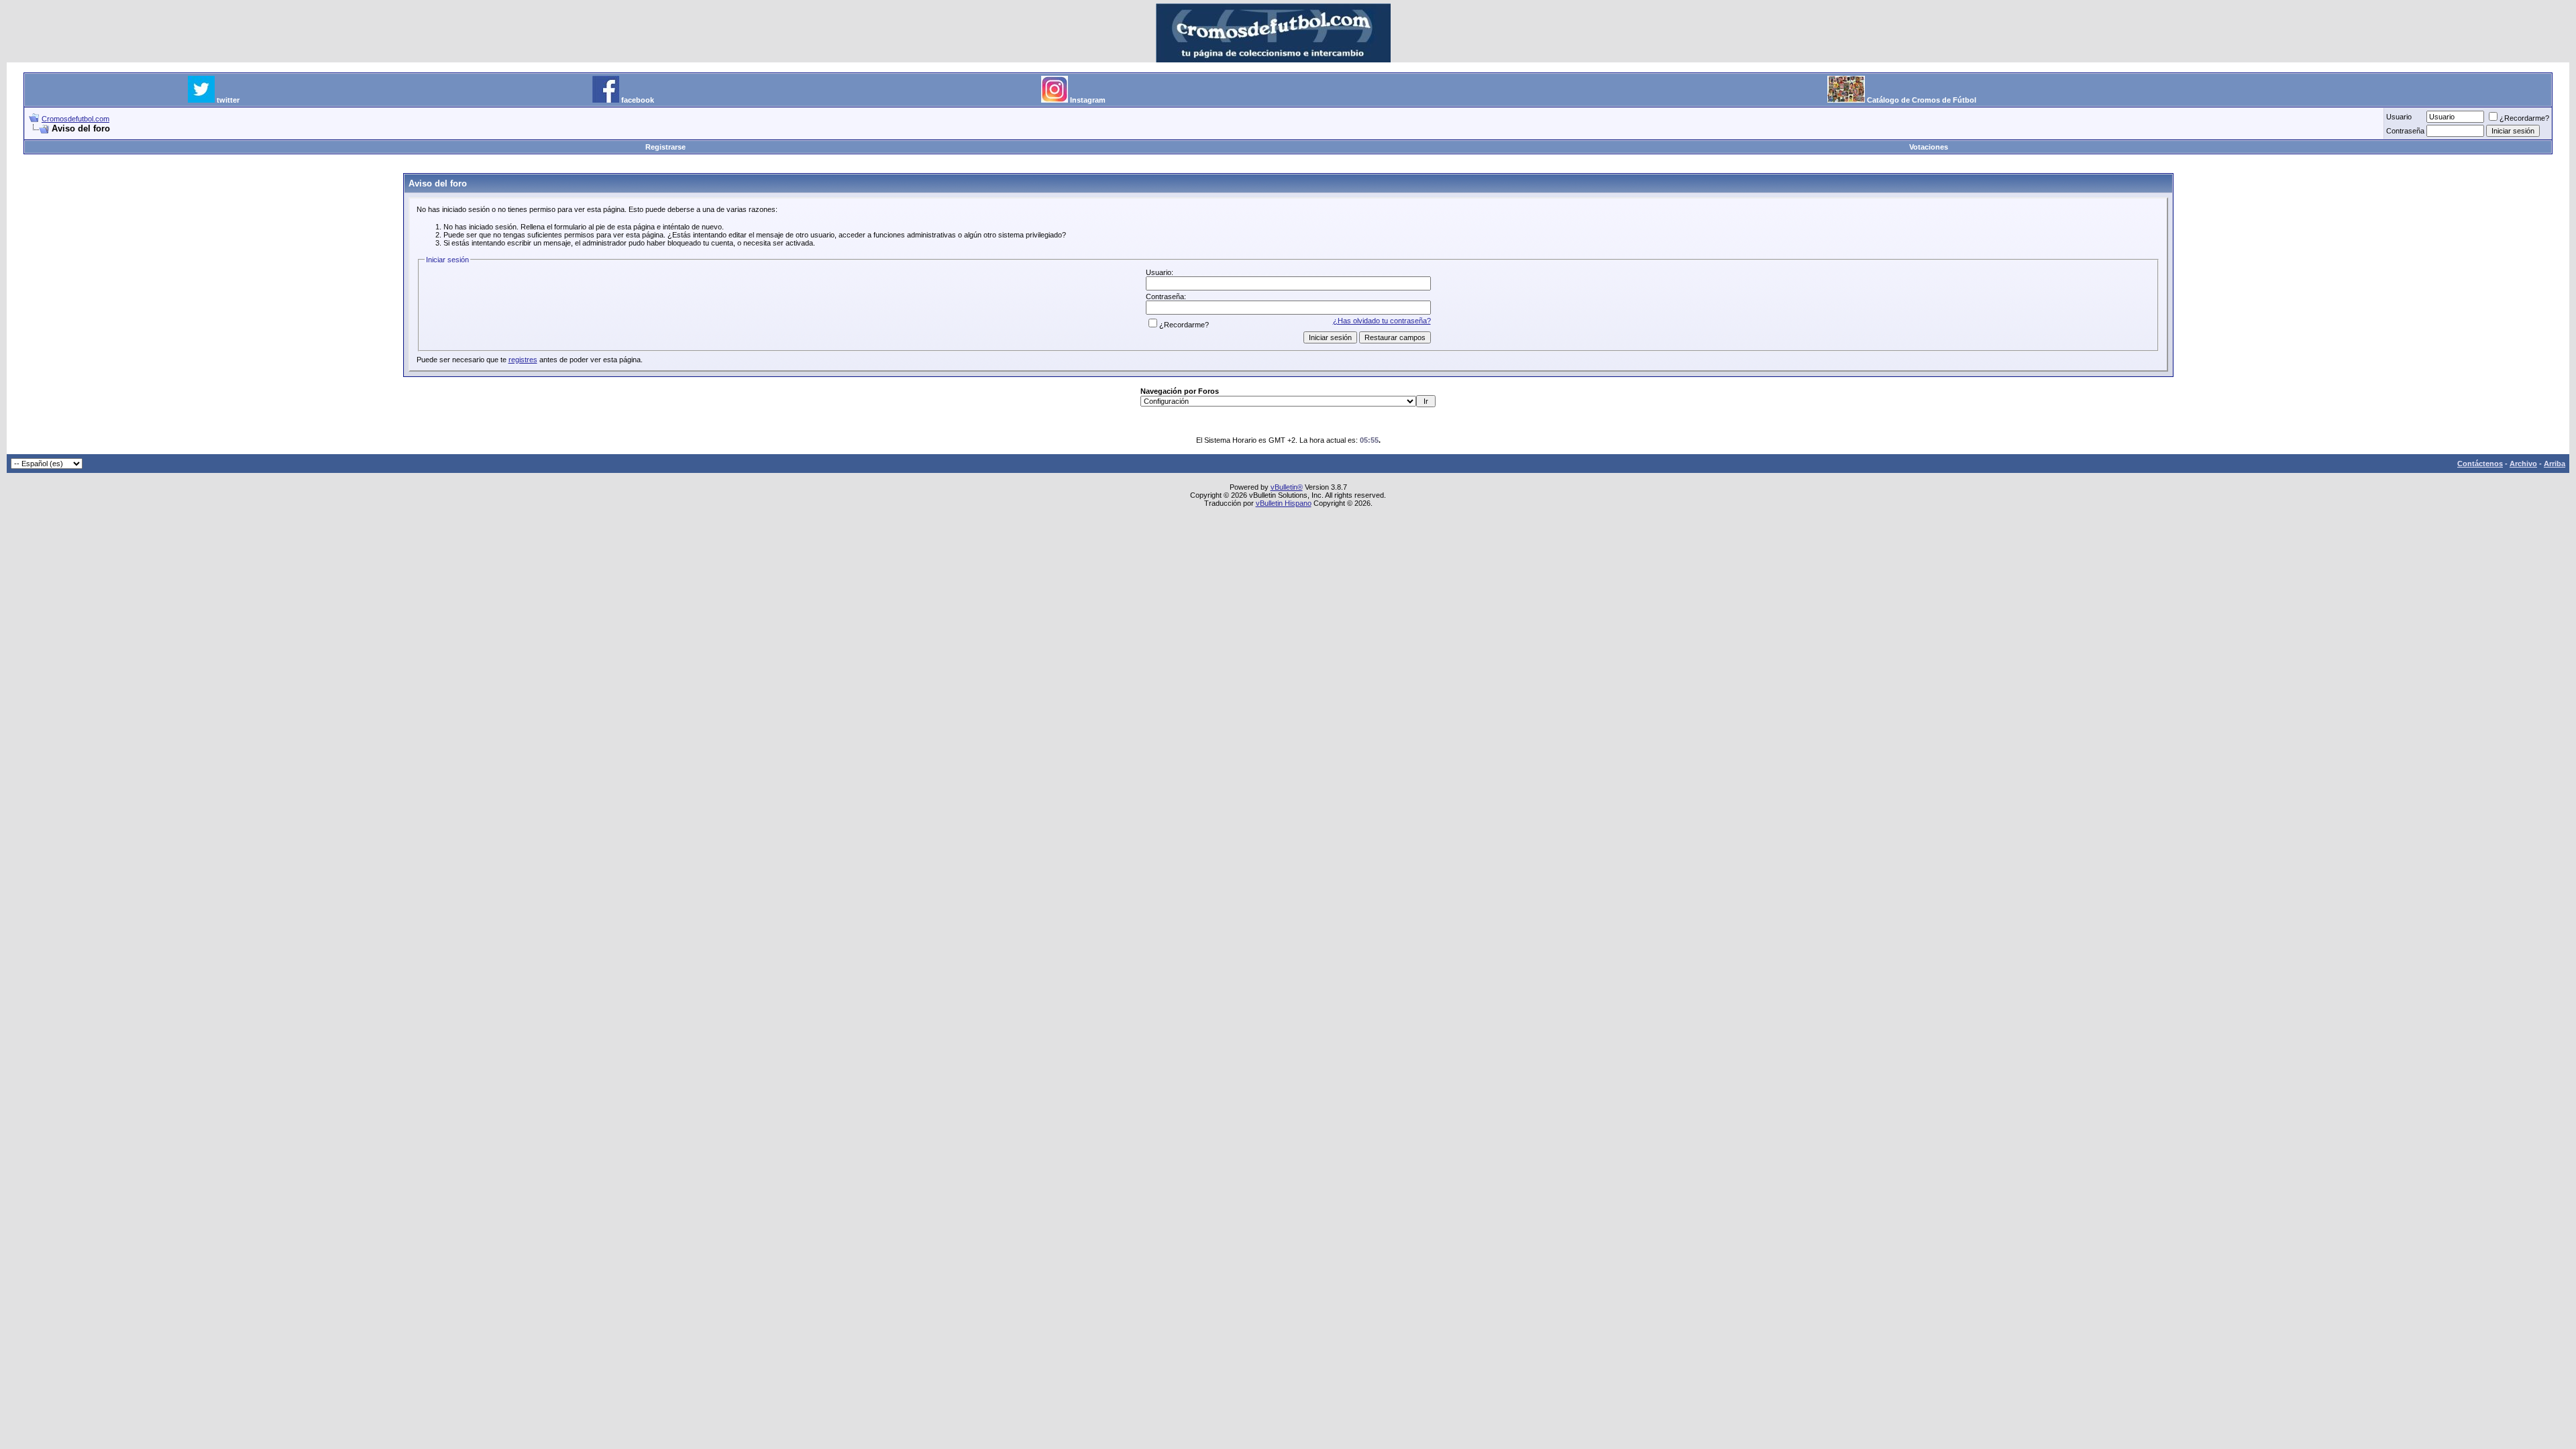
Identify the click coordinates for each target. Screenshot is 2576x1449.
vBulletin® (1287, 487)
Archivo (2523, 464)
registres (523, 360)
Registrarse (665, 147)
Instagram (1088, 100)
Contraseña (2405, 131)
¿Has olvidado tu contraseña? (1382, 321)
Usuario (2399, 117)
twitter (228, 100)
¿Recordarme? (2524, 118)
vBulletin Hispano (1284, 503)
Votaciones (1929, 147)
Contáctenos (2480, 464)
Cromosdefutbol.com (75, 119)
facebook (638, 100)
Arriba (2555, 464)
